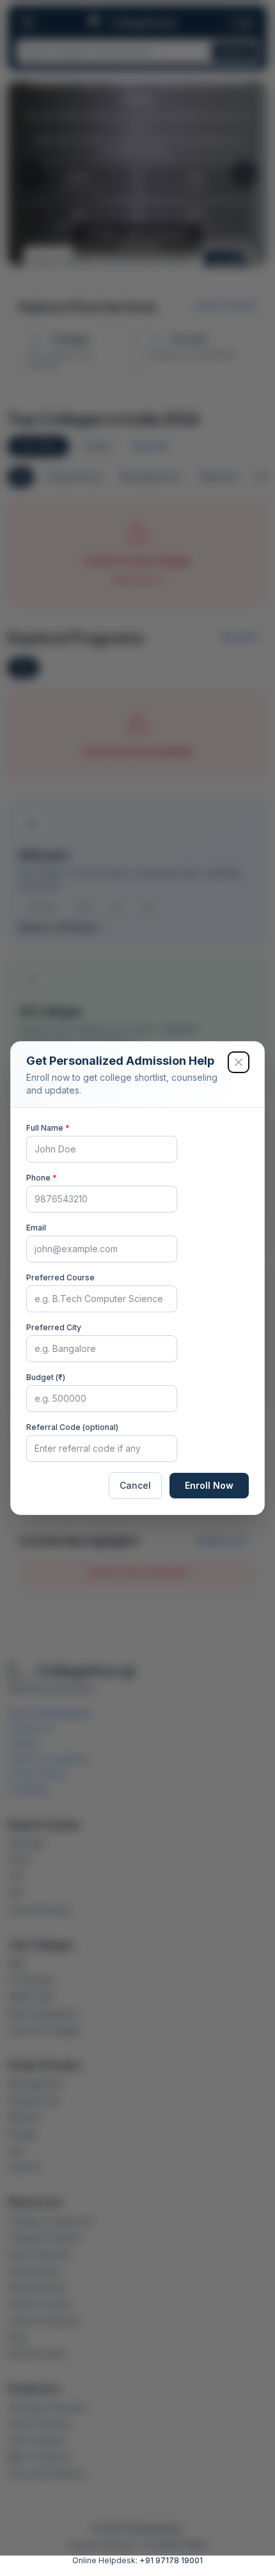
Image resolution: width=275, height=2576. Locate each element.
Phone (42, 1178)
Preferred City (54, 1327)
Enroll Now (209, 1485)
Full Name (48, 1128)
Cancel (135, 1485)
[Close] (239, 1062)
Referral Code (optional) (72, 1427)
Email (36, 1228)
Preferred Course (60, 1277)
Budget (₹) (46, 1377)
